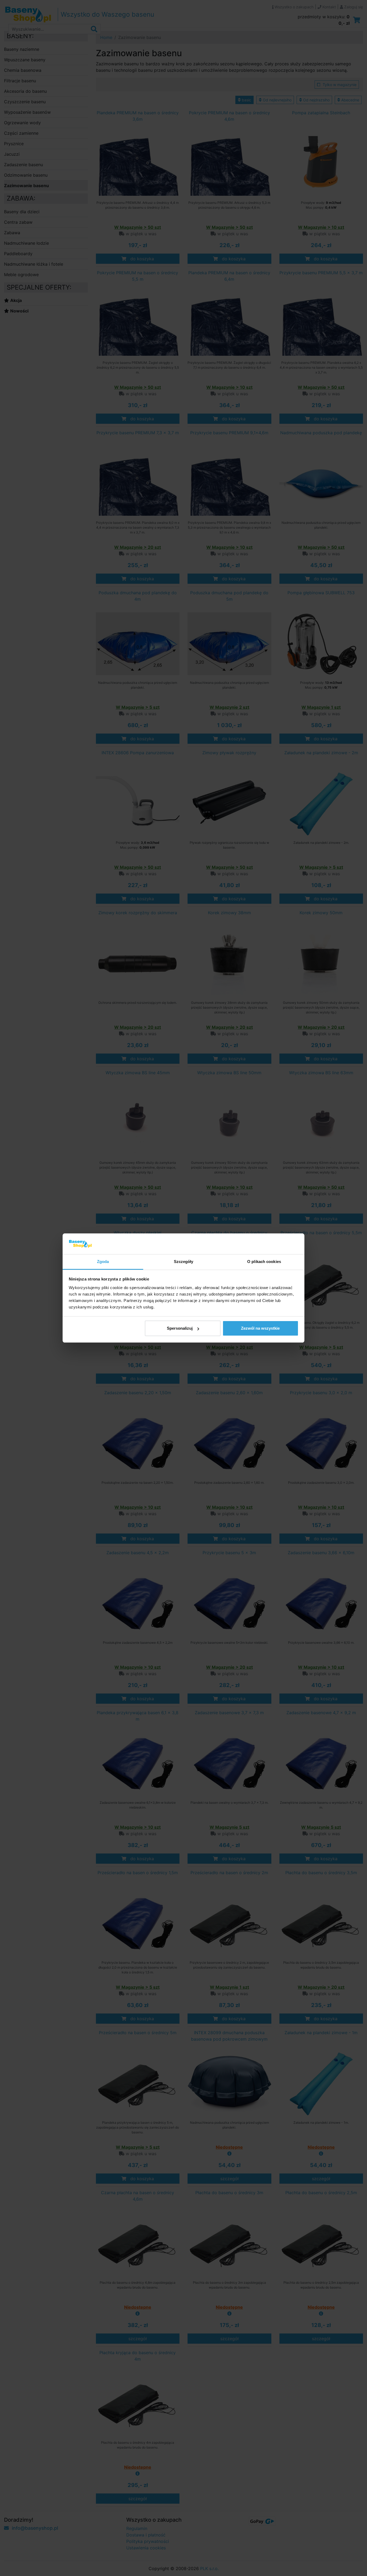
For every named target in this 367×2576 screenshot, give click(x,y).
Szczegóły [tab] (184, 1262)
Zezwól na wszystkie (260, 1328)
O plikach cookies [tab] (264, 1262)
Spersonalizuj (180, 1328)
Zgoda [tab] (103, 1262)
